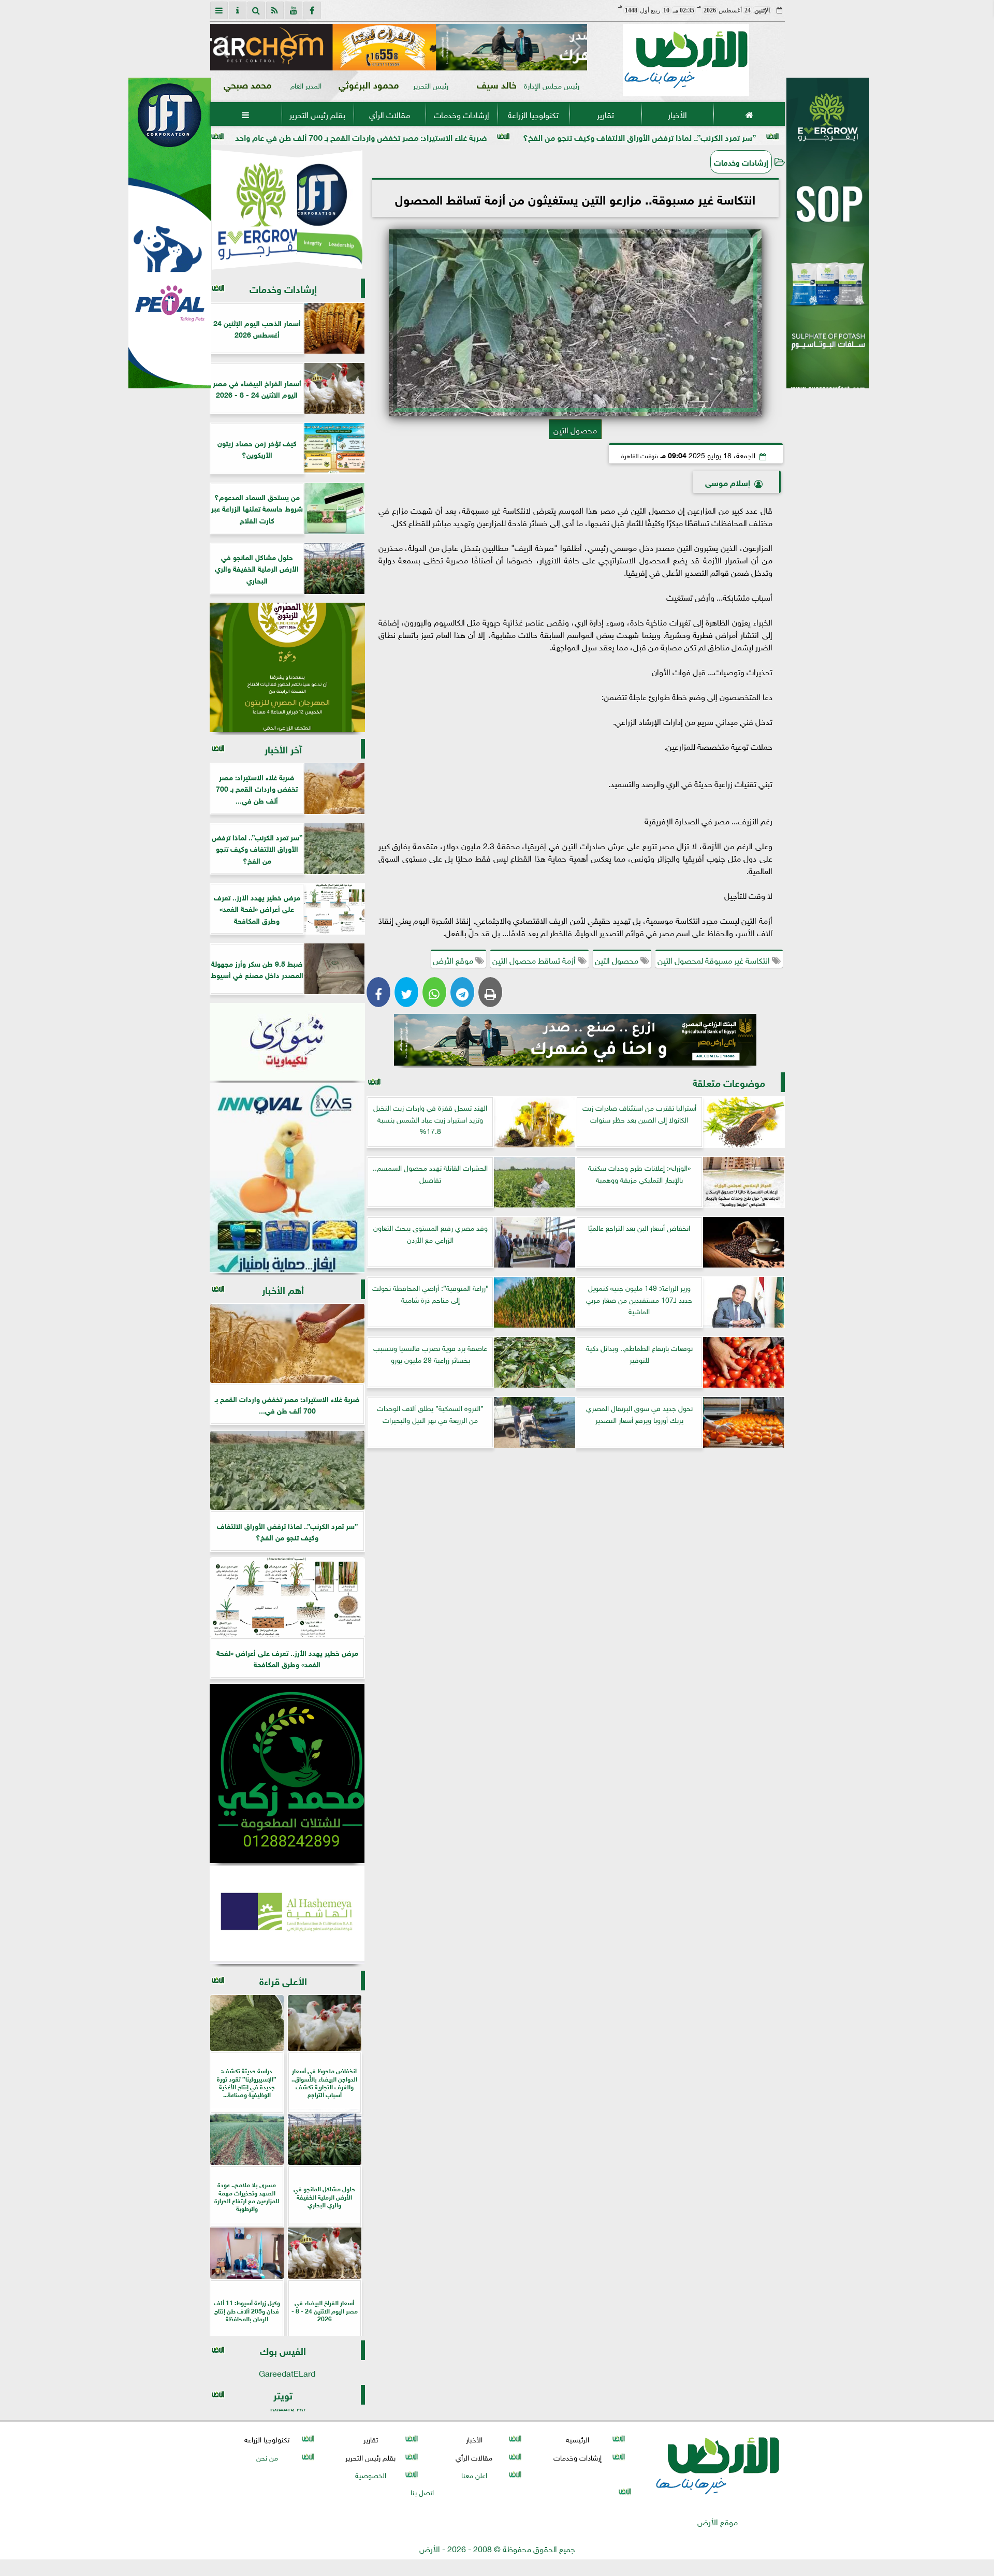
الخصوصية (370, 2474)
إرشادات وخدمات (461, 114)
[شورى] (287, 1042)
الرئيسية (578, 2439)
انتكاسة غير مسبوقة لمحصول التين (715, 959)
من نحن (267, 2457)
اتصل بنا (422, 2491)
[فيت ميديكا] (170, 233)
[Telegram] (462, 992)
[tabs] (219, 10)
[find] (256, 10)
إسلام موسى (728, 482)
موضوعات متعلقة (729, 1082)
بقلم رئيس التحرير (317, 114)
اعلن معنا (474, 2474)
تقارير (605, 114)
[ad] (399, 47)
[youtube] (294, 10)
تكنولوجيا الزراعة (533, 114)
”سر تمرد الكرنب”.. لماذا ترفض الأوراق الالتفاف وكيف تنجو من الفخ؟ (764, 136)
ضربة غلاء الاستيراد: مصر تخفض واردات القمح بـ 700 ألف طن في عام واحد (486, 136)
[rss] (275, 10)
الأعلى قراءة (283, 1980)
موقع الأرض (454, 959)
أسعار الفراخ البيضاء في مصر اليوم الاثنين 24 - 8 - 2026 (230, 136)
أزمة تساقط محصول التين (535, 959)
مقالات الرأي (389, 114)
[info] (238, 10)
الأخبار (677, 114)
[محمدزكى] (287, 1773)
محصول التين (618, 959)
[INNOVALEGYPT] (287, 1178)
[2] (828, 244)
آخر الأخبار (283, 748)
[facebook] (312, 10)
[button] (222, 47)
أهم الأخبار (283, 1289)
